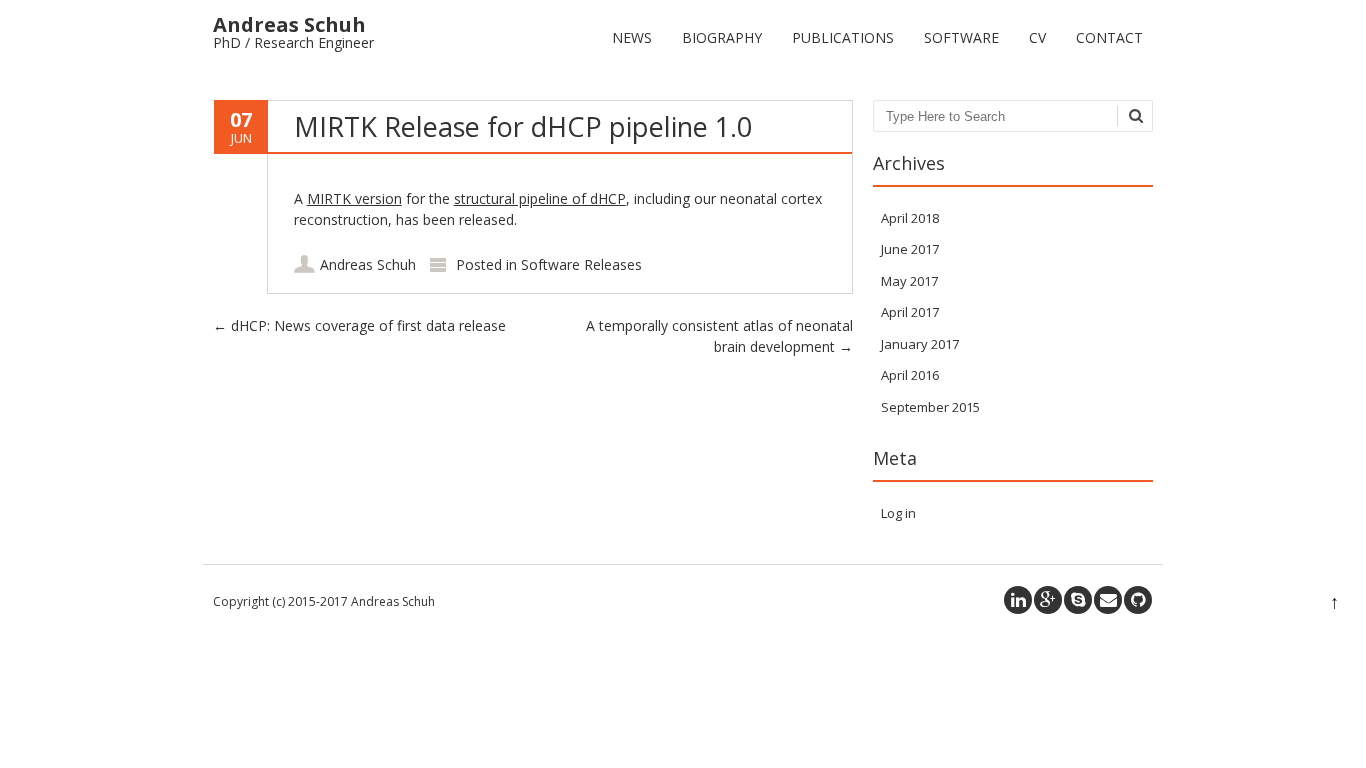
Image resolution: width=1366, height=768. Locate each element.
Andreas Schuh (368, 264)
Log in (898, 513)
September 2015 (930, 407)
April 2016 (910, 375)
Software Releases (581, 264)
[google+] (1048, 600)
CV (1037, 37)
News (632, 37)
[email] (1108, 600)
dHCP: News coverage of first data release (359, 325)
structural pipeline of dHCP (540, 198)
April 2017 (910, 312)
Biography (722, 37)
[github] (1138, 600)
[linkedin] (1018, 600)
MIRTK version (354, 198)
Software (961, 37)
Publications (843, 37)
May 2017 (909, 281)
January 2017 (920, 344)
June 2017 (910, 249)
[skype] (1078, 600)
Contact (1109, 37)
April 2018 (910, 218)
